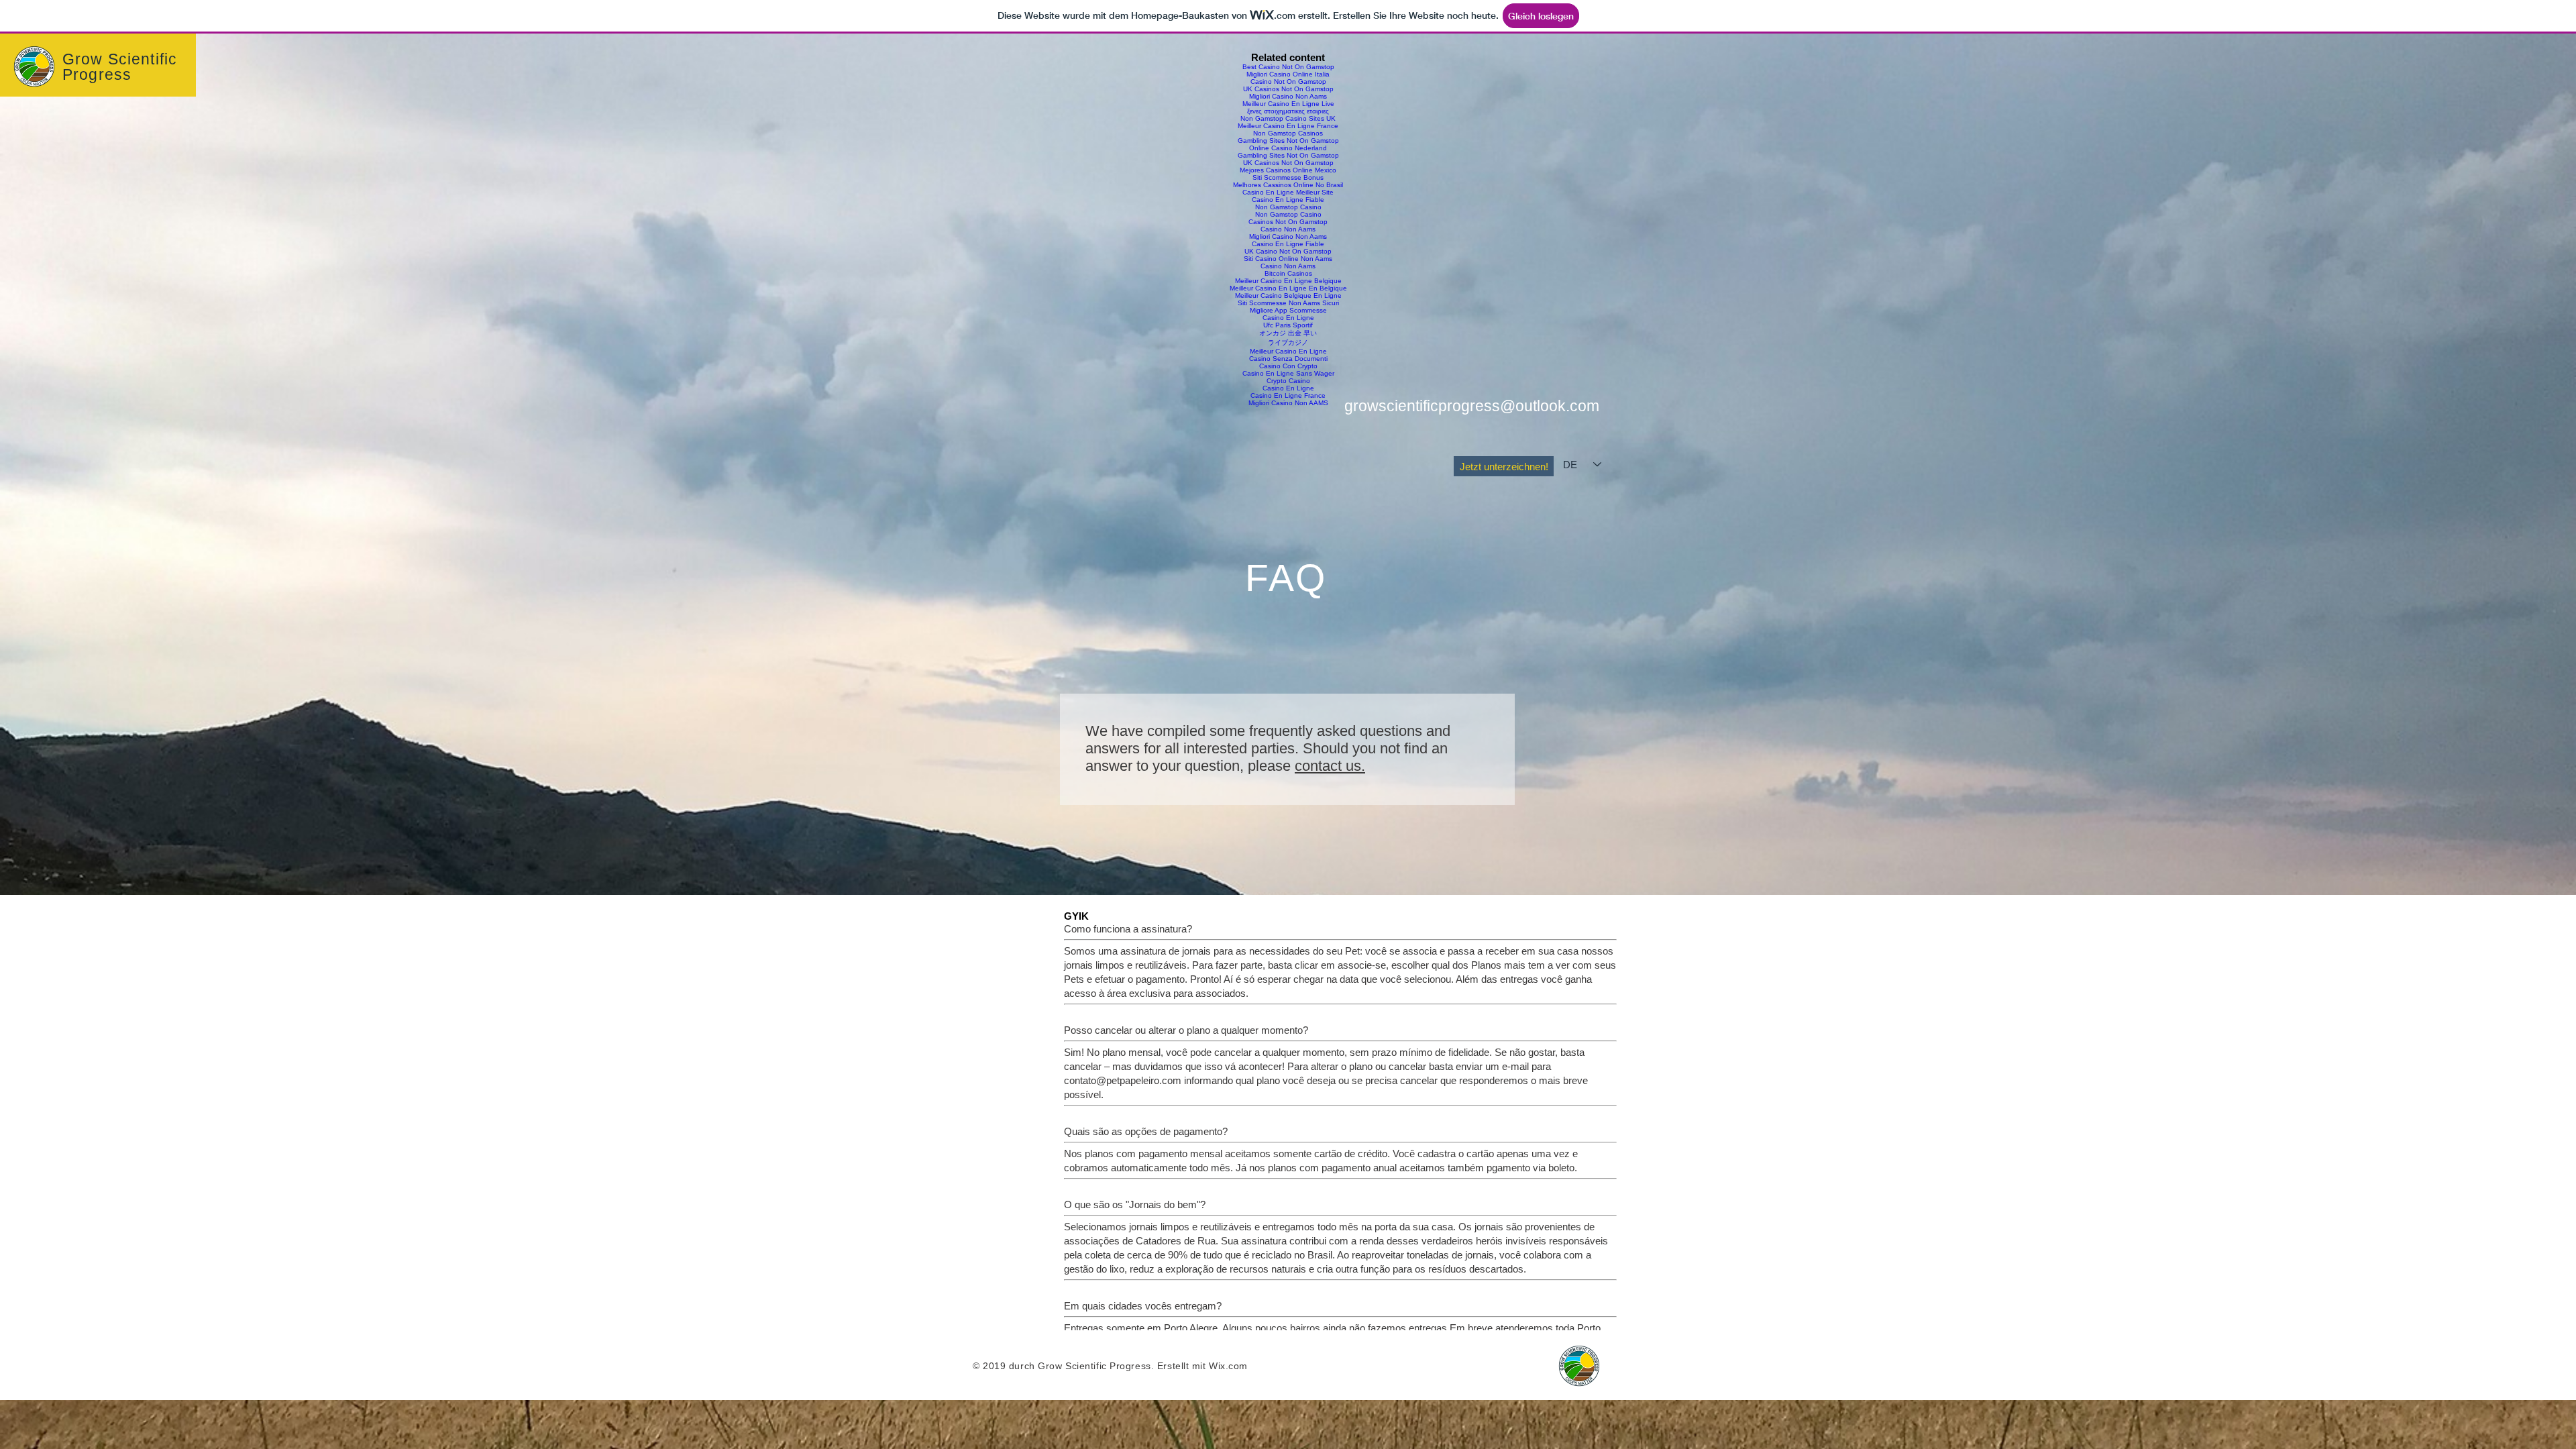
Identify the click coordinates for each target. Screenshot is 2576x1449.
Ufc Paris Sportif (1288, 325)
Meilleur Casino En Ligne (1288, 351)
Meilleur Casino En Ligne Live (1288, 104)
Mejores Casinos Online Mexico (1288, 170)
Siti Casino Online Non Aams (1288, 259)
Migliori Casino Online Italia (1288, 74)
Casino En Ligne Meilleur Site (1288, 192)
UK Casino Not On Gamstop (1288, 251)
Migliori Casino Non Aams (1288, 96)
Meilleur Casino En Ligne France (1288, 126)
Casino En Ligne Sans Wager (1288, 373)
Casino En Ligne (1288, 318)
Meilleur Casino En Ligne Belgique (1288, 281)
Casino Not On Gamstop (1288, 82)
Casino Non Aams (1288, 229)
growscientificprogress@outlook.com (1472, 406)
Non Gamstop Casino (1288, 207)
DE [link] (1570, 465)
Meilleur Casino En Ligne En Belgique (1288, 288)
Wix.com (1228, 1366)
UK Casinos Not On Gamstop (1288, 89)
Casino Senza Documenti (1288, 359)
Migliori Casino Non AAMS (1288, 403)
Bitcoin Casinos (1288, 273)
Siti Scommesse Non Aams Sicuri (1288, 303)
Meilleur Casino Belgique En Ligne (1288, 296)
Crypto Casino (1288, 381)
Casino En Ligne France (1288, 395)
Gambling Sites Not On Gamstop (1288, 141)
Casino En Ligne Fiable (1288, 200)
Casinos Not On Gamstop (1288, 222)
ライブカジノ (1288, 342)
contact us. (1330, 766)
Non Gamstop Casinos (1288, 133)
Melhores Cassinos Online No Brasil (1288, 185)
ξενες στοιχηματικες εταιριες (1288, 111)
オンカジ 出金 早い (1288, 333)
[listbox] (1582, 465)
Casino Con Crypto (1288, 366)
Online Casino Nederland (1288, 148)
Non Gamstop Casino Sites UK (1288, 118)
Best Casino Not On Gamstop (1288, 67)
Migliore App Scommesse (1288, 310)
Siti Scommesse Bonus (1288, 177)
